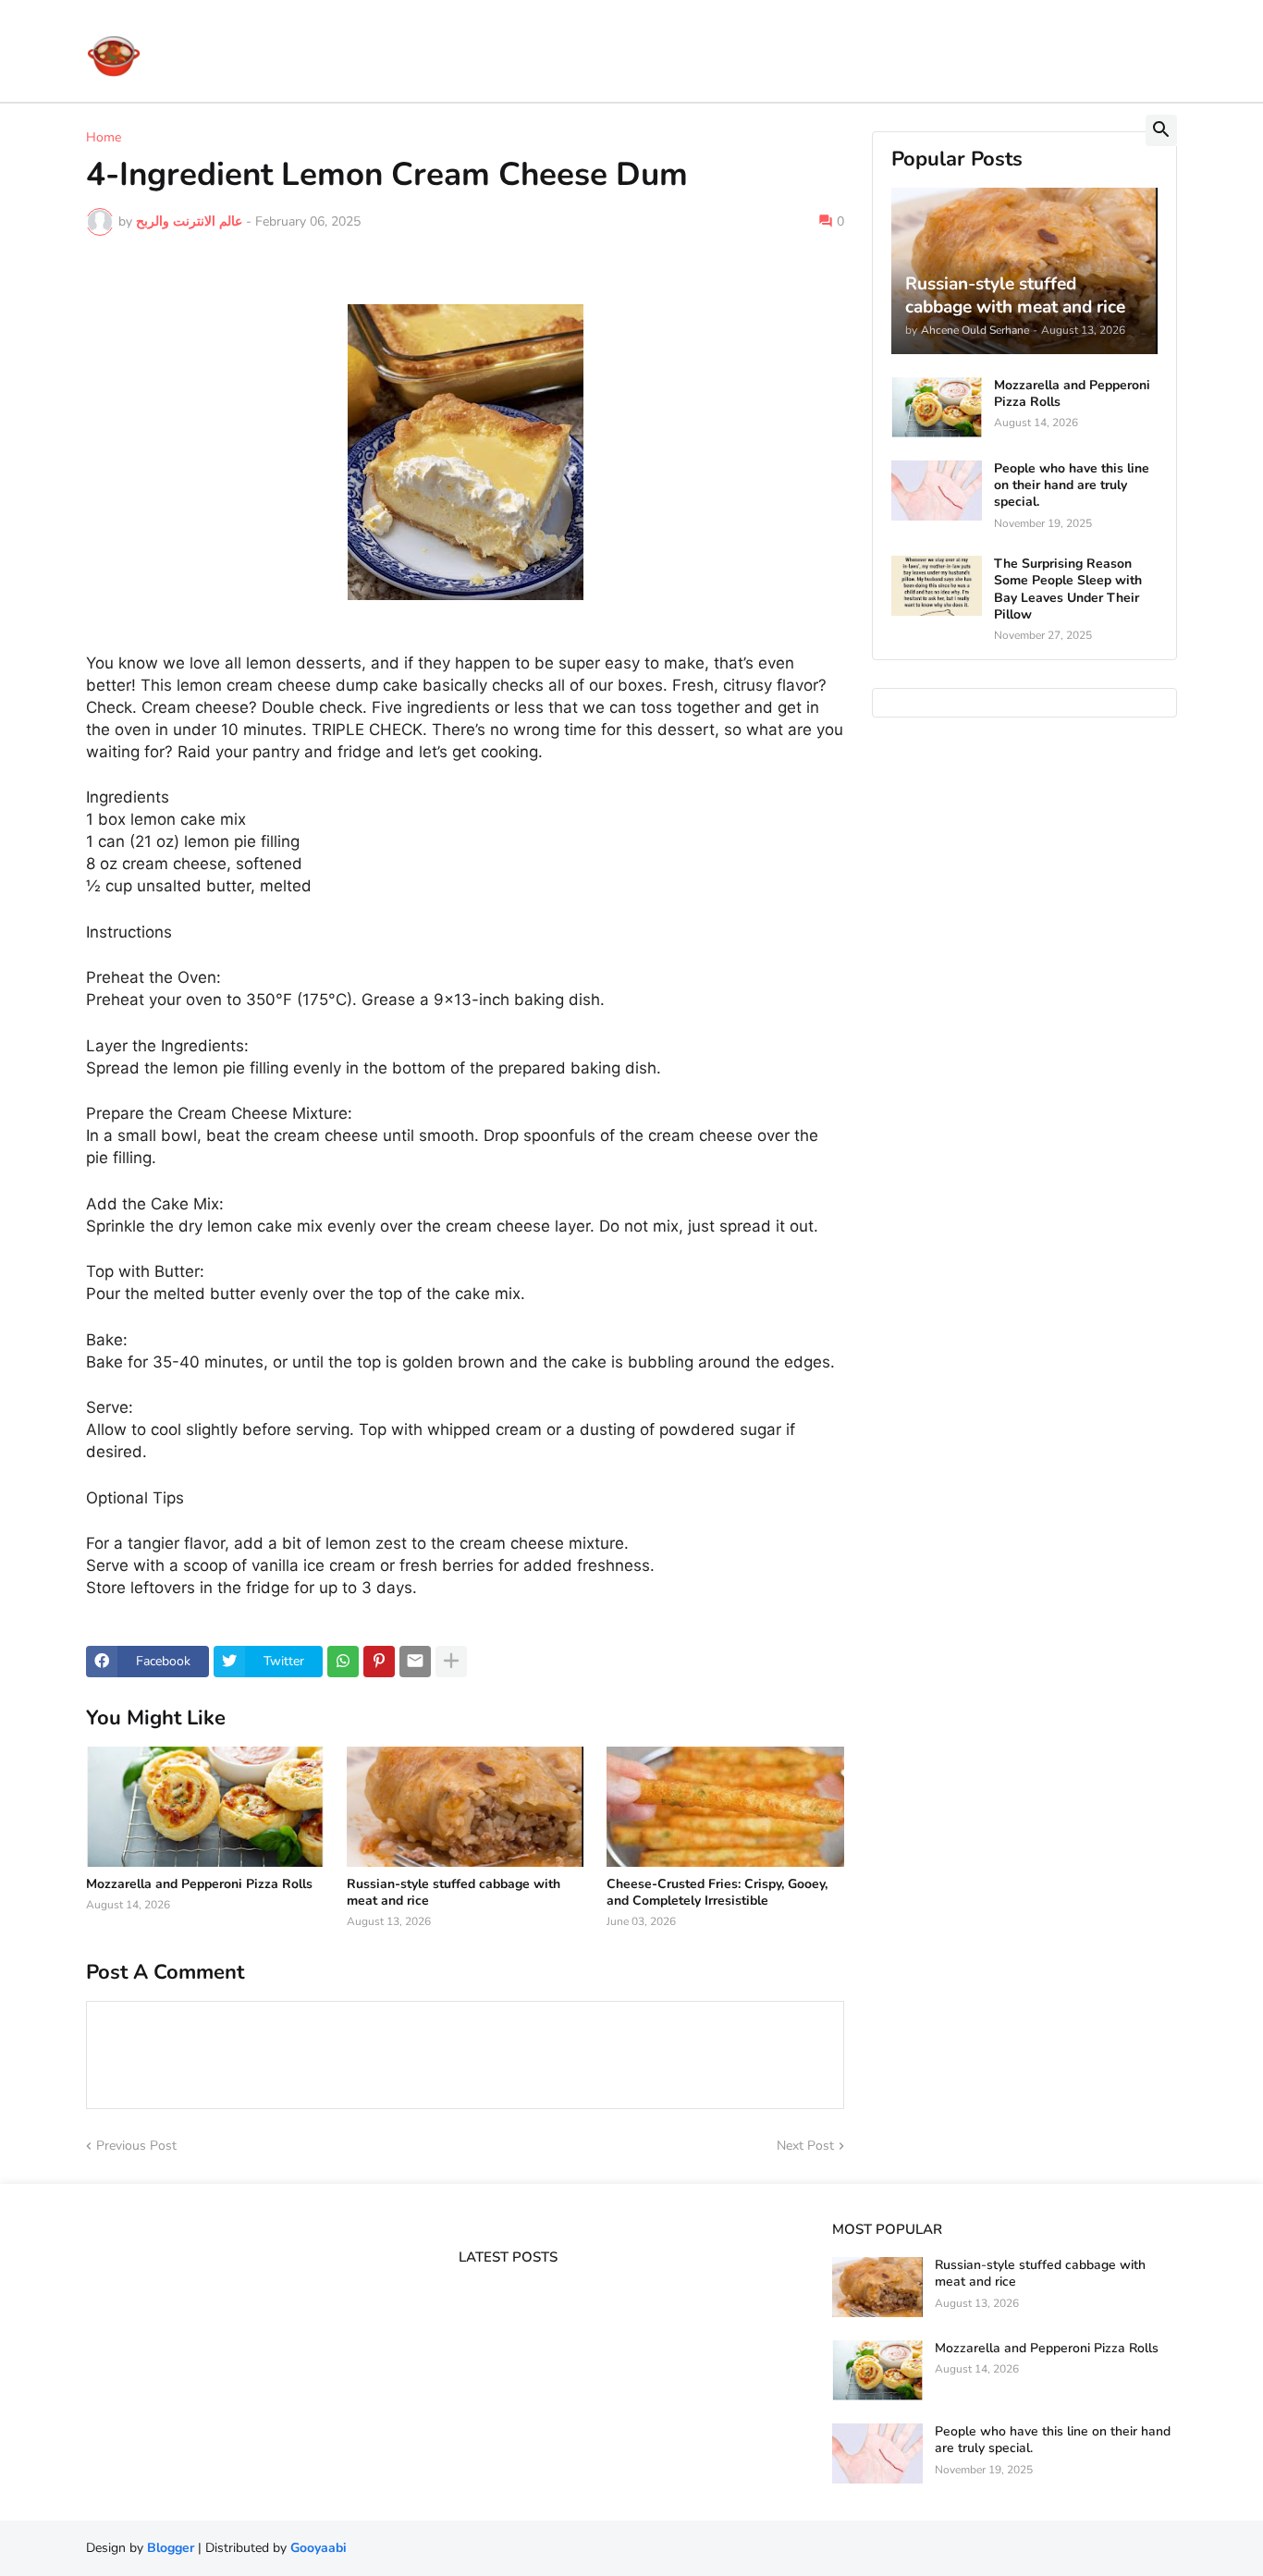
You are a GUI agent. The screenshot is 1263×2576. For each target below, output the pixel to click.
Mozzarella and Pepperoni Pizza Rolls (199, 1884)
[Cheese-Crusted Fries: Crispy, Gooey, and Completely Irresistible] (725, 1807)
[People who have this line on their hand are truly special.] (937, 491)
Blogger (171, 2548)
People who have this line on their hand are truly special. (1072, 485)
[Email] (415, 1662)
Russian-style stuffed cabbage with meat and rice (454, 1893)
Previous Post (136, 2146)
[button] (1161, 130)
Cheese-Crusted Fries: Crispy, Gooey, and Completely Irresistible (717, 1893)
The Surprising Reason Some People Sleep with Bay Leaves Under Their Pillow (1068, 589)
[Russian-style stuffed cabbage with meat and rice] (466, 1807)
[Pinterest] (379, 1662)
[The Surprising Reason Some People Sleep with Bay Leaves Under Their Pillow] (937, 586)
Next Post (805, 2146)
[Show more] (451, 1662)
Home (104, 138)
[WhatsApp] (343, 1662)
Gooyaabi (319, 2548)
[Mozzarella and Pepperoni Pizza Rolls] (205, 1807)
